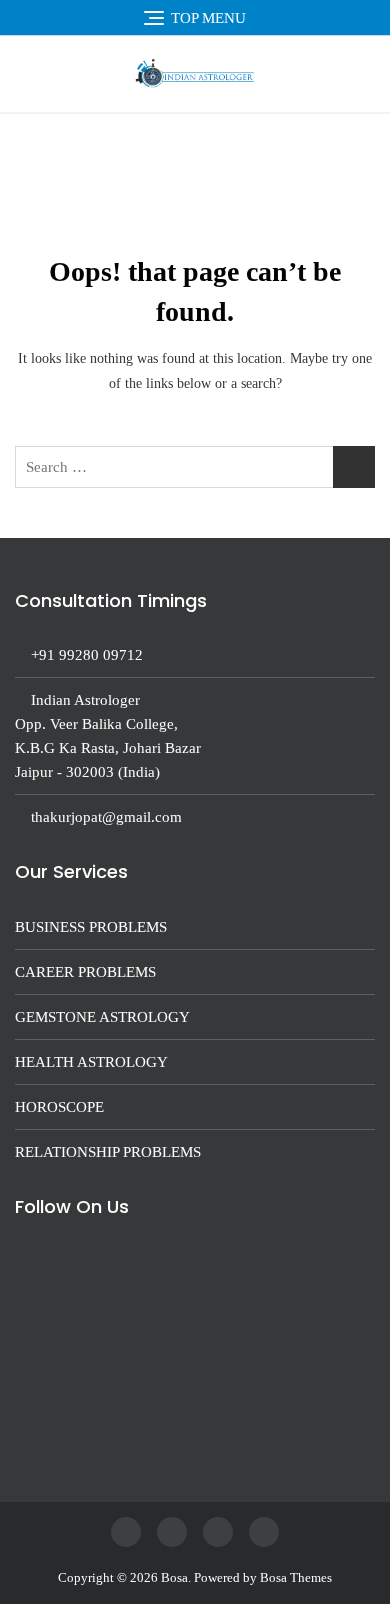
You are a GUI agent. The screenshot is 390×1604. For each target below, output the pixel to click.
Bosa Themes (296, 1577)
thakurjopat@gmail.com (106, 817)
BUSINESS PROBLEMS (91, 927)
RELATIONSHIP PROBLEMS (108, 1152)
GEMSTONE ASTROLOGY (102, 1017)
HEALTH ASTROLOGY (91, 1062)
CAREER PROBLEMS (85, 972)
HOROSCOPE (59, 1107)
